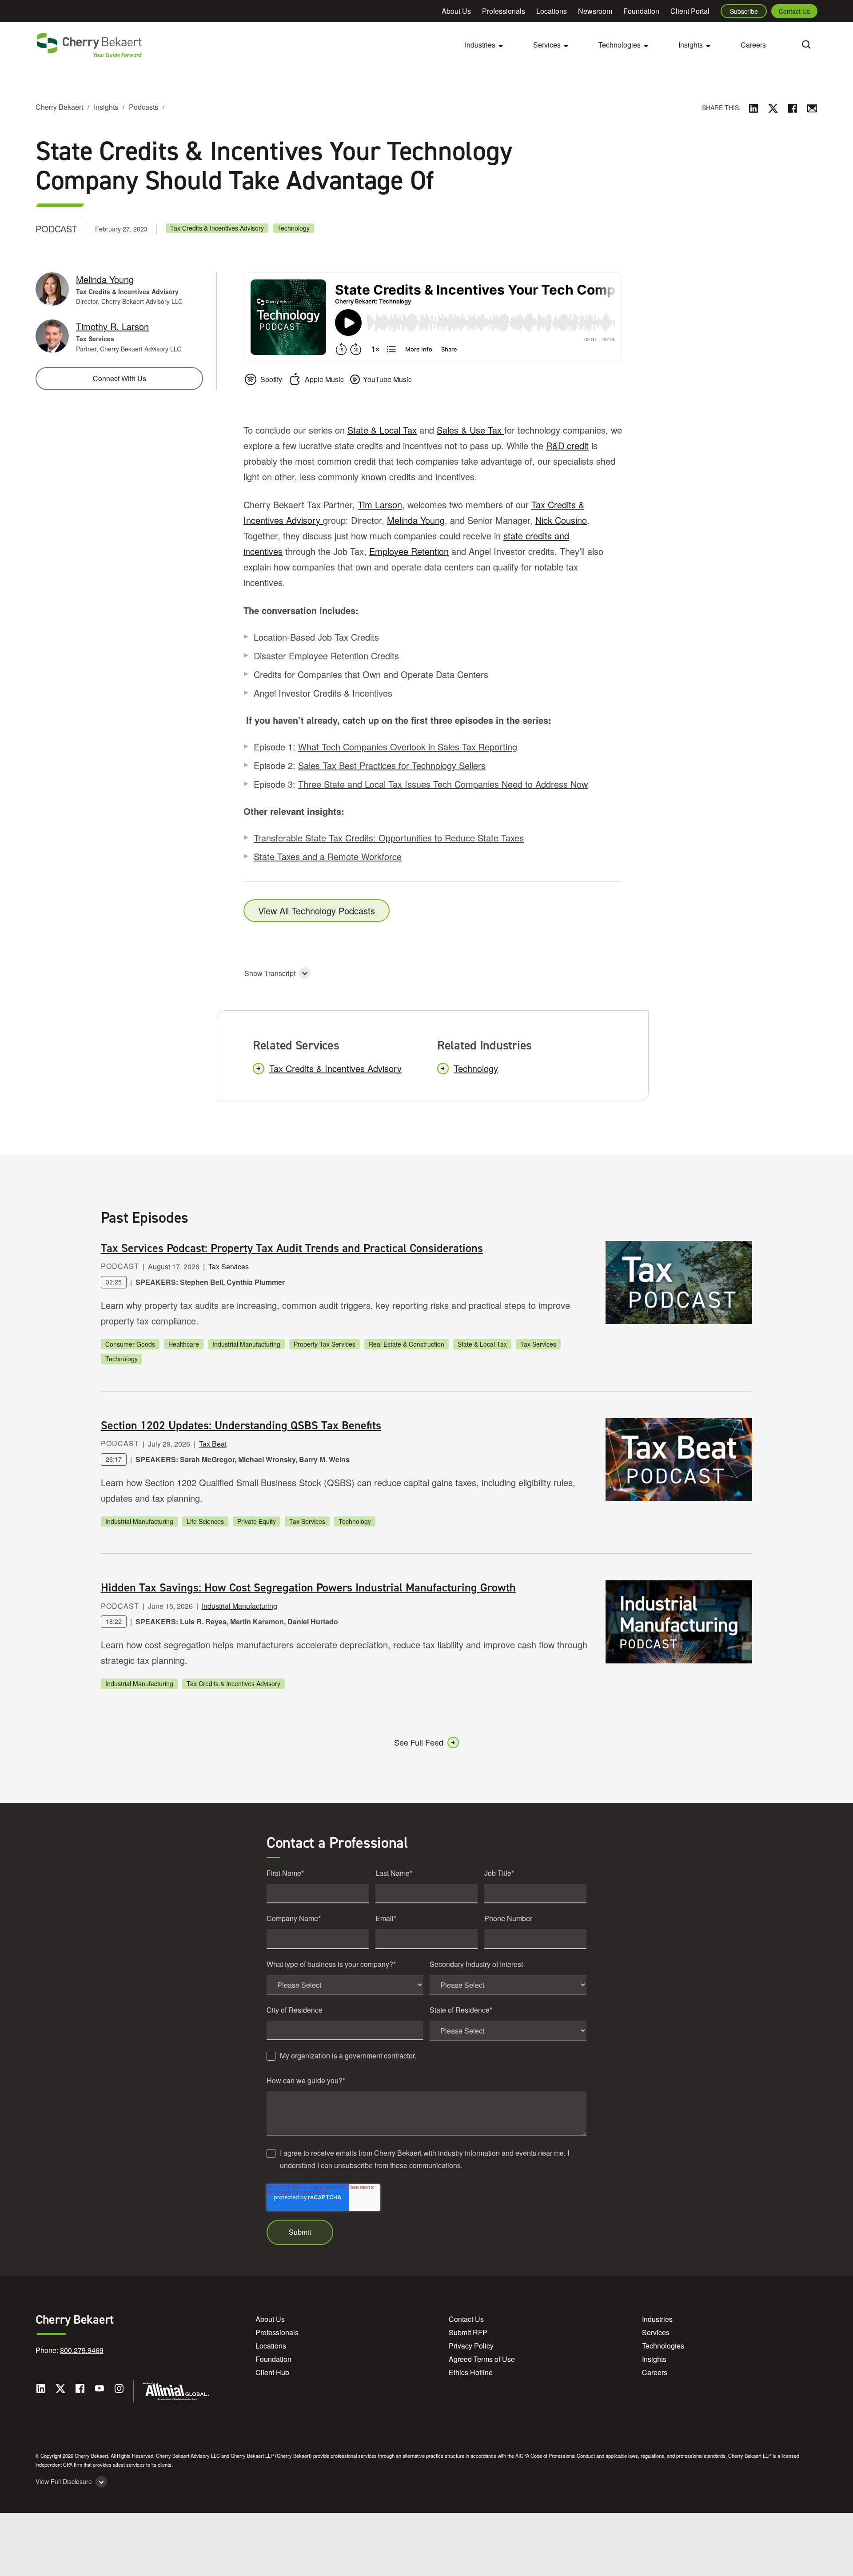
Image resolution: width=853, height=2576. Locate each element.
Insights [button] (691, 45)
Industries (657, 2319)
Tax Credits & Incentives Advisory (217, 228)
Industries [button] (480, 45)
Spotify (271, 379)
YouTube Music (387, 379)
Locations (552, 11)
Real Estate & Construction (407, 1344)
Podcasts (143, 107)
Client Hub (272, 2372)
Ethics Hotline (471, 2372)
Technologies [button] (620, 45)
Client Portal (690, 11)
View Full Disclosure (64, 2482)
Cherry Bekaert (59, 107)
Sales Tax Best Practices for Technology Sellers (392, 765)
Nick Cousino (561, 520)
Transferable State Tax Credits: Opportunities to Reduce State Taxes (389, 838)
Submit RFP (468, 2332)
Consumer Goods (130, 1344)
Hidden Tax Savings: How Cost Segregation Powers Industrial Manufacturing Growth (308, 1587)
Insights (106, 107)
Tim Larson (380, 504)
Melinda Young (416, 520)
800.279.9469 (82, 2350)
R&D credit (567, 445)
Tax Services (229, 1266)
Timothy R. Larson (112, 326)
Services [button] (547, 45)
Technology (293, 228)
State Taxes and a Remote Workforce (328, 856)
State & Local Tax (382, 430)
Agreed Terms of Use (482, 2359)
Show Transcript (270, 973)
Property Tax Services (325, 1344)
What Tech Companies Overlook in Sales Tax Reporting (408, 747)
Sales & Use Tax (470, 430)
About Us (456, 11)
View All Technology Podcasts (317, 911)
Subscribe (744, 11)
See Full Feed (419, 1742)
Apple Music (324, 379)
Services (656, 2332)
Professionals (504, 11)
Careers (753, 45)
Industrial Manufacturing (246, 1344)
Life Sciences (205, 1521)
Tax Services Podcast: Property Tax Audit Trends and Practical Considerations (292, 1248)
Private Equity (257, 1521)
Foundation (641, 11)
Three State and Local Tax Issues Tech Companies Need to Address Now (443, 784)
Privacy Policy (471, 2346)
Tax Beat (213, 1444)
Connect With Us (120, 378)
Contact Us (794, 11)
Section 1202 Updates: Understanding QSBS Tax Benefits (241, 1425)
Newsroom (595, 11)
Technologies (663, 2346)
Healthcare (184, 1344)
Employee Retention (409, 551)
